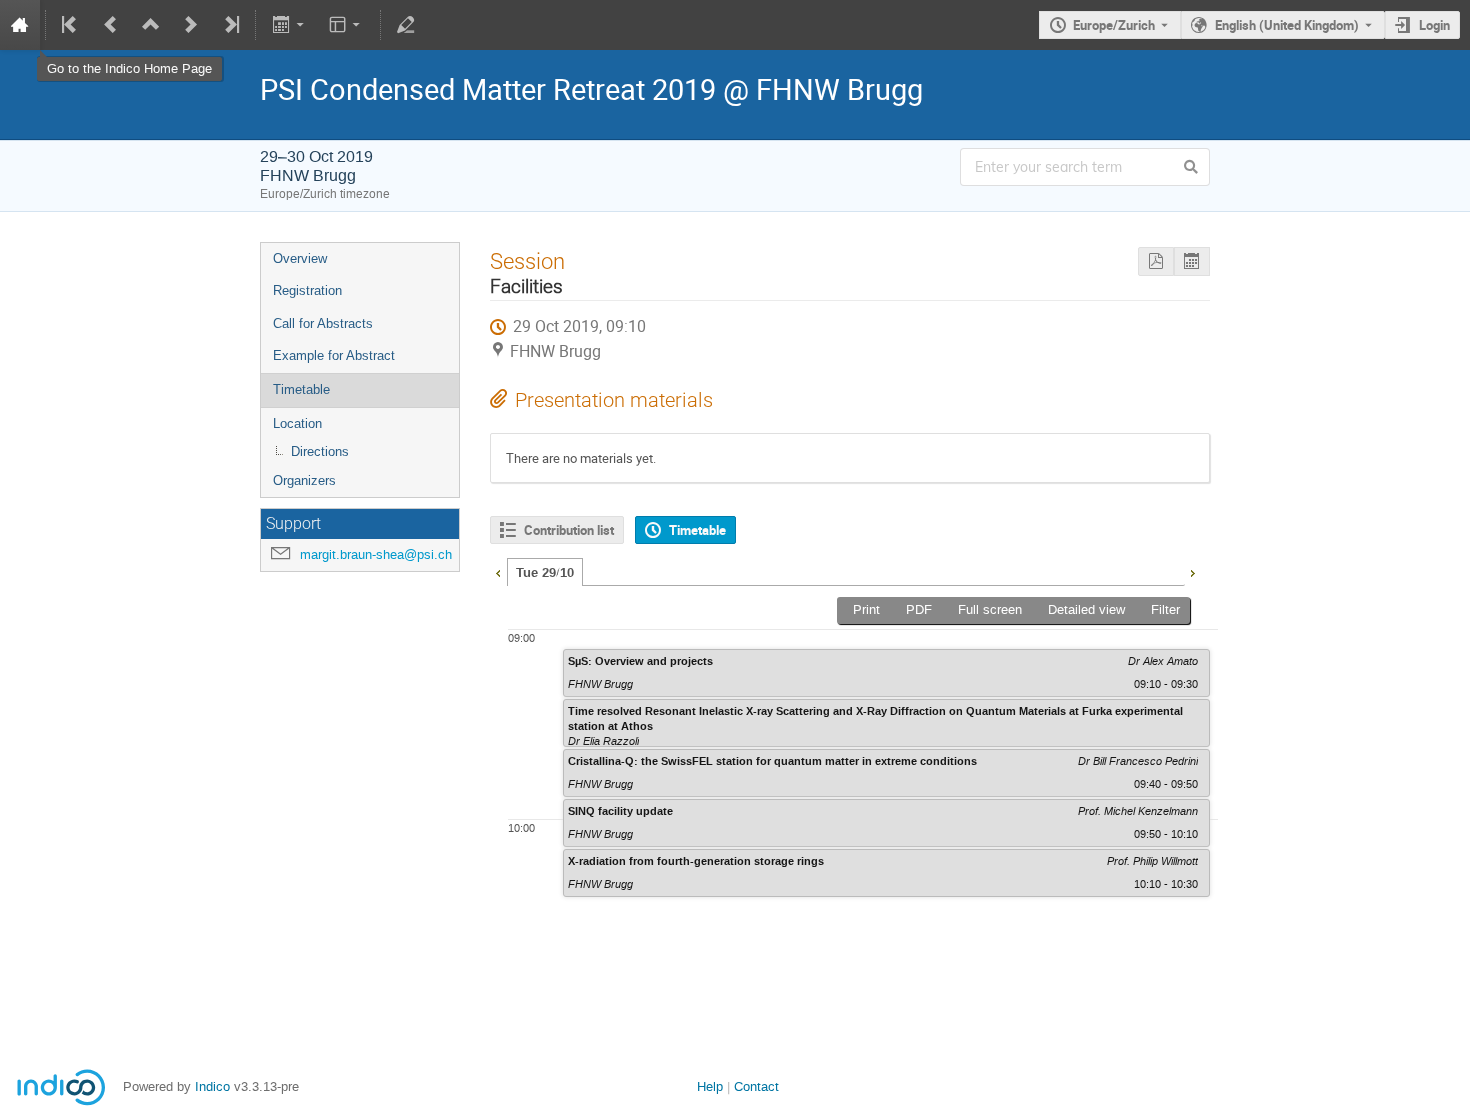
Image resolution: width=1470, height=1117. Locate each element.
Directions (320, 451)
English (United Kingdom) (1287, 25)
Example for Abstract (334, 355)
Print (866, 609)
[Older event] (111, 25)
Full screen (990, 609)
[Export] (289, 25)
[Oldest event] (71, 25)
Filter (1165, 609)
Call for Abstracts (323, 323)
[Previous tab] (498, 571)
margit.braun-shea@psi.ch (376, 554)
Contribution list (569, 530)
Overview (300, 258)
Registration (307, 290)
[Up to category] (151, 25)
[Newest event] (230, 25)
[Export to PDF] (1156, 261)
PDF (919, 609)
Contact (756, 1086)
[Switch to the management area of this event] (406, 25)
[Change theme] (346, 25)
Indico (212, 1086)
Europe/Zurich (1114, 25)
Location (297, 423)
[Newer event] (191, 25)
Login (1434, 25)
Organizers (304, 480)
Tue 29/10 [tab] (545, 573)
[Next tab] (1192, 571)
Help (710, 1086)
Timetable (301, 389)
